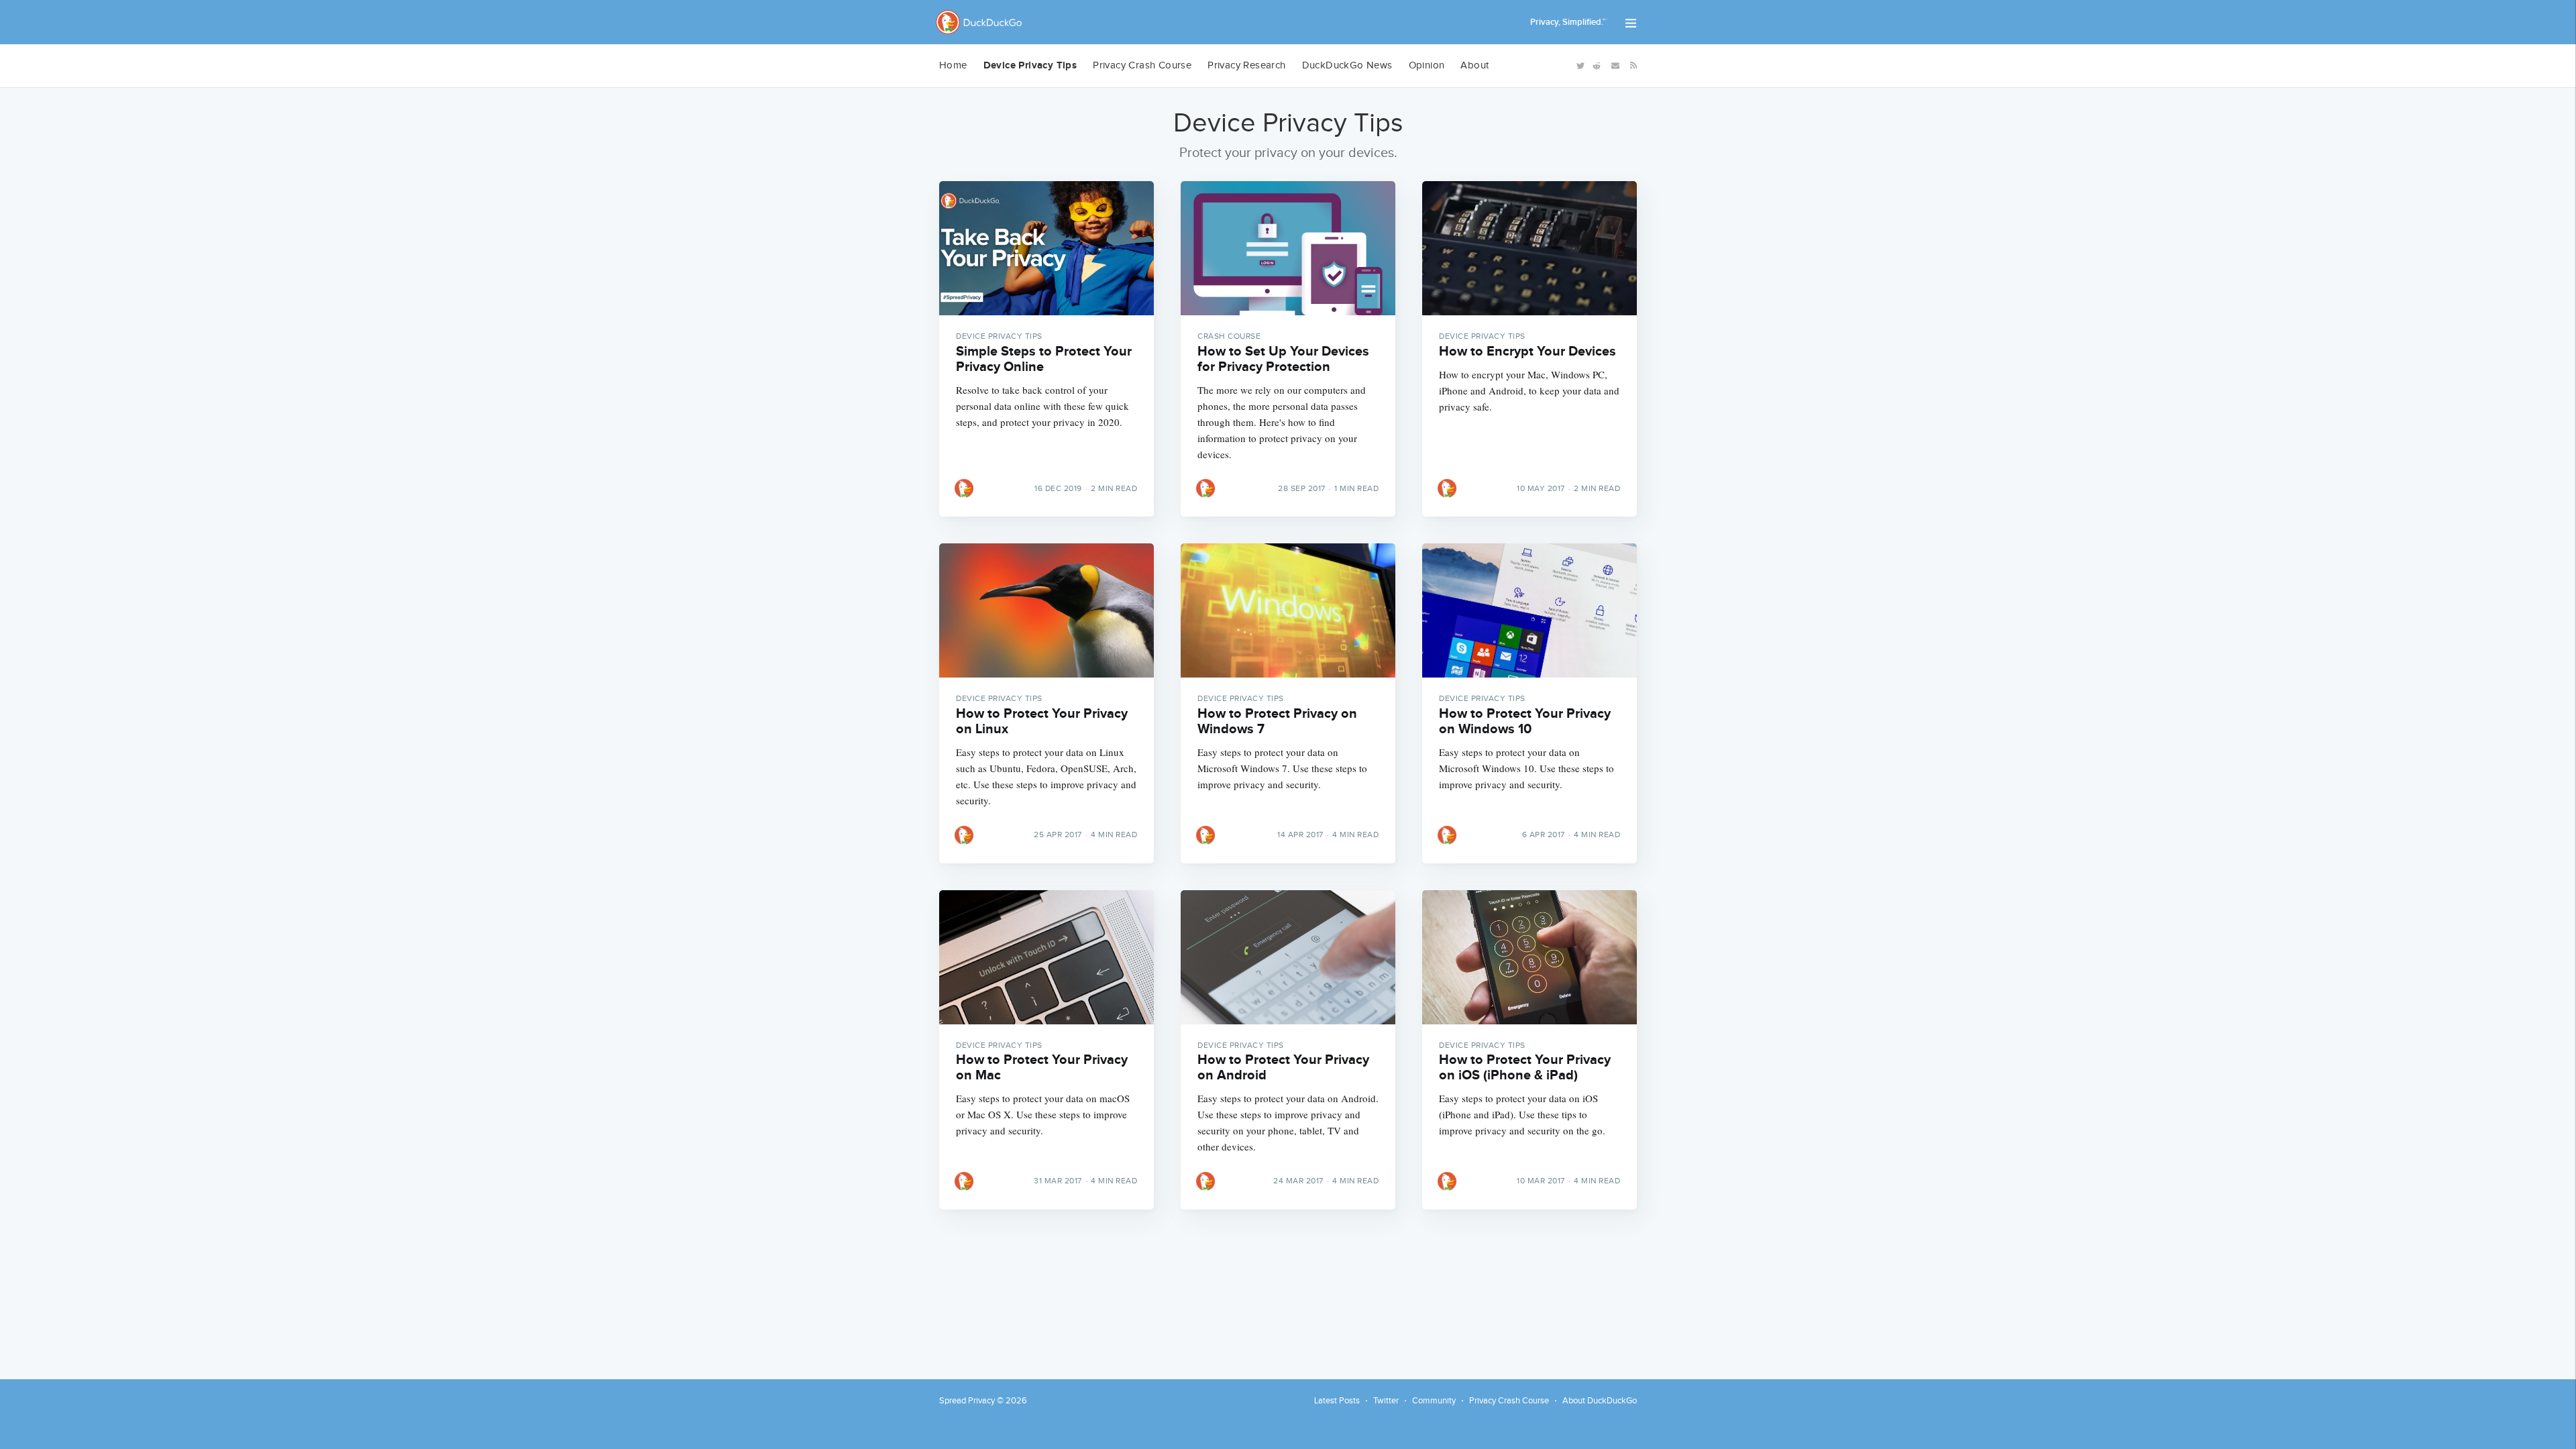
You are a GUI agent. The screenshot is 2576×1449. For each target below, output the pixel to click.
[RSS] (1631, 64)
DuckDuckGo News (1347, 65)
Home (953, 65)
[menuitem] (953, 66)
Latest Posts (1337, 1401)
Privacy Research (1246, 65)
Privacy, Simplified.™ (1568, 22)
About (1474, 65)
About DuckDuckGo (1600, 1401)
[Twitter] (1579, 65)
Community (1434, 1401)
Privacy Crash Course (1142, 65)
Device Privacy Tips (1030, 65)
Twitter (1386, 1401)
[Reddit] (1597, 65)
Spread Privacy (967, 1401)
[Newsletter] (1615, 65)
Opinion (1427, 65)
